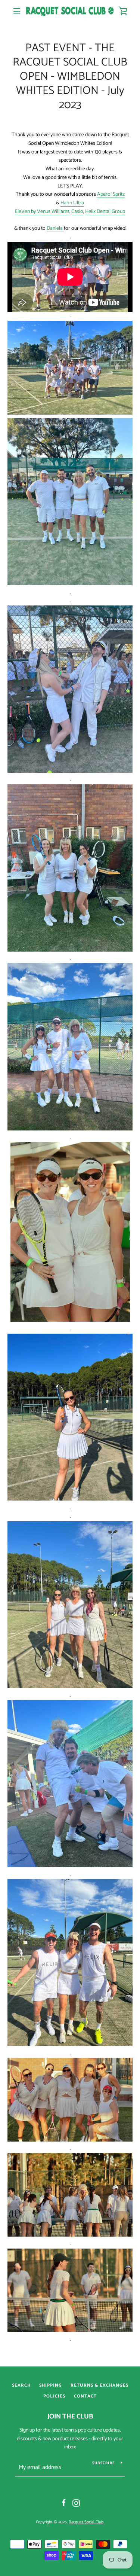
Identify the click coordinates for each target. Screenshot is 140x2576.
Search (21, 2385)
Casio (77, 212)
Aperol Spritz (111, 194)
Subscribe (104, 2463)
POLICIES (54, 2396)
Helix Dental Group (105, 212)
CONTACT (85, 2396)
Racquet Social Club (86, 2522)
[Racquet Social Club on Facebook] (64, 2503)
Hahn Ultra (72, 203)
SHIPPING (51, 2385)
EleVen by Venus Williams (42, 212)
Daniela (55, 228)
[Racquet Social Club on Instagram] (76, 2503)
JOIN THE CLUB (70, 2417)
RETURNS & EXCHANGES (99, 2385)
